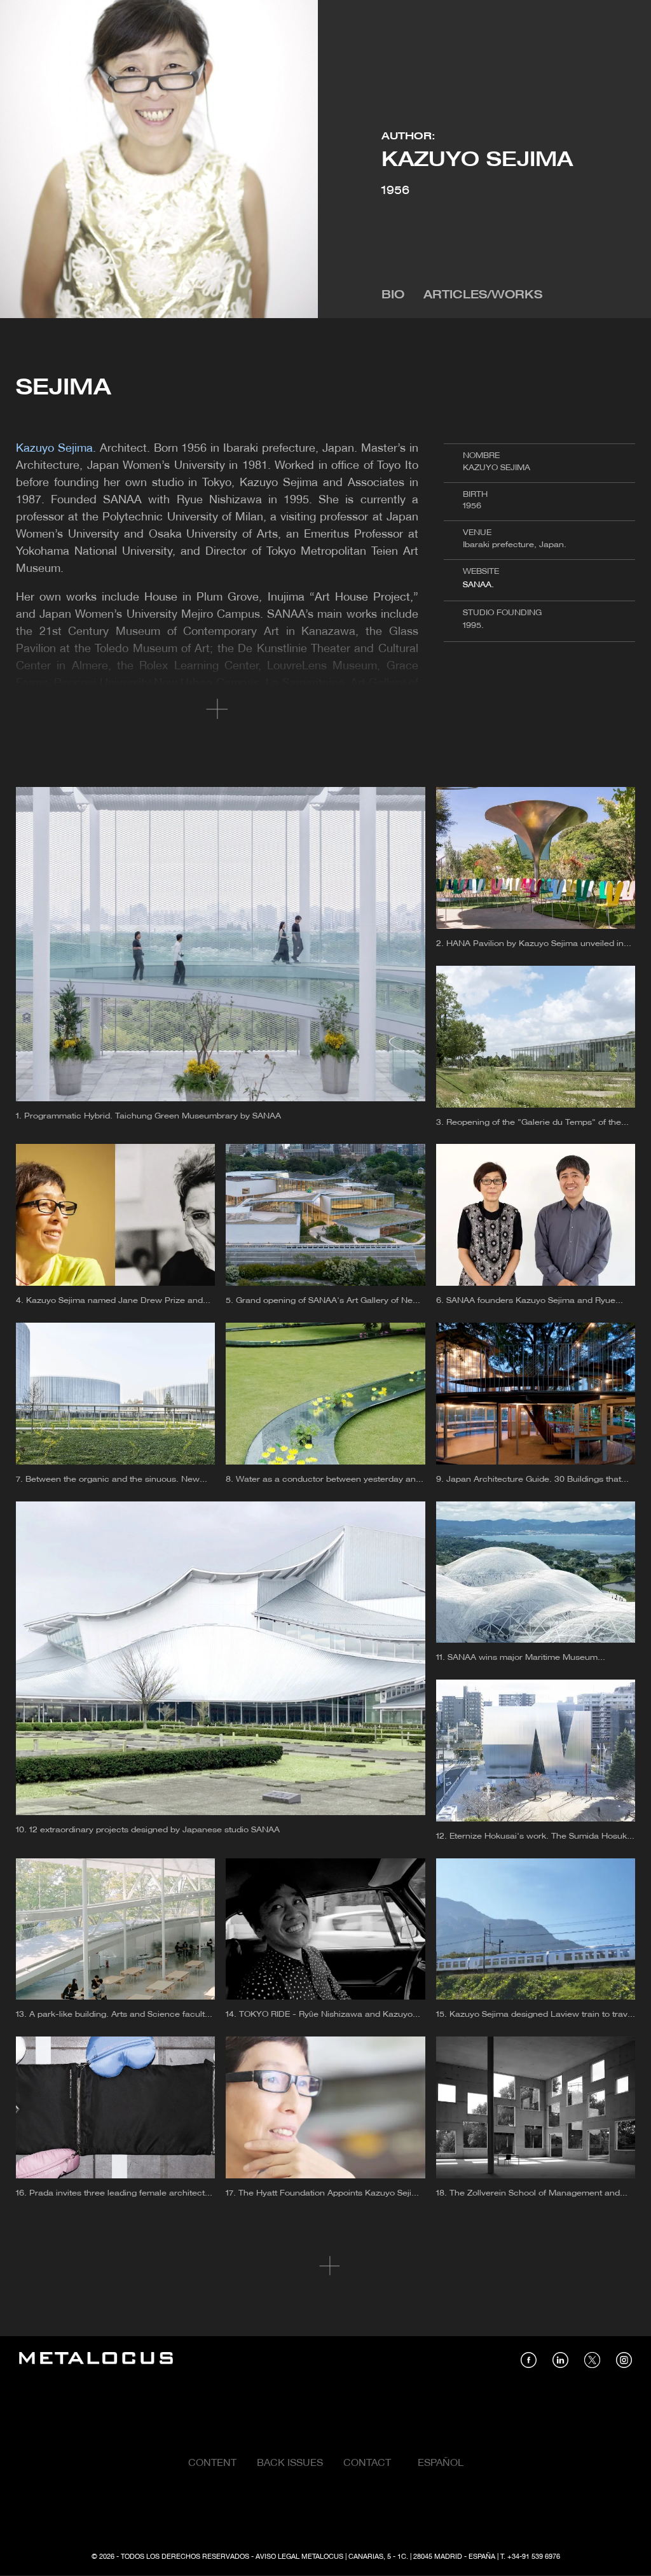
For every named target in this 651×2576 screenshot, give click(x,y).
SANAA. (478, 585)
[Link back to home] (96, 2360)
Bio (393, 296)
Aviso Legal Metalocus (299, 2557)
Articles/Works (483, 296)
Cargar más (326, 2266)
